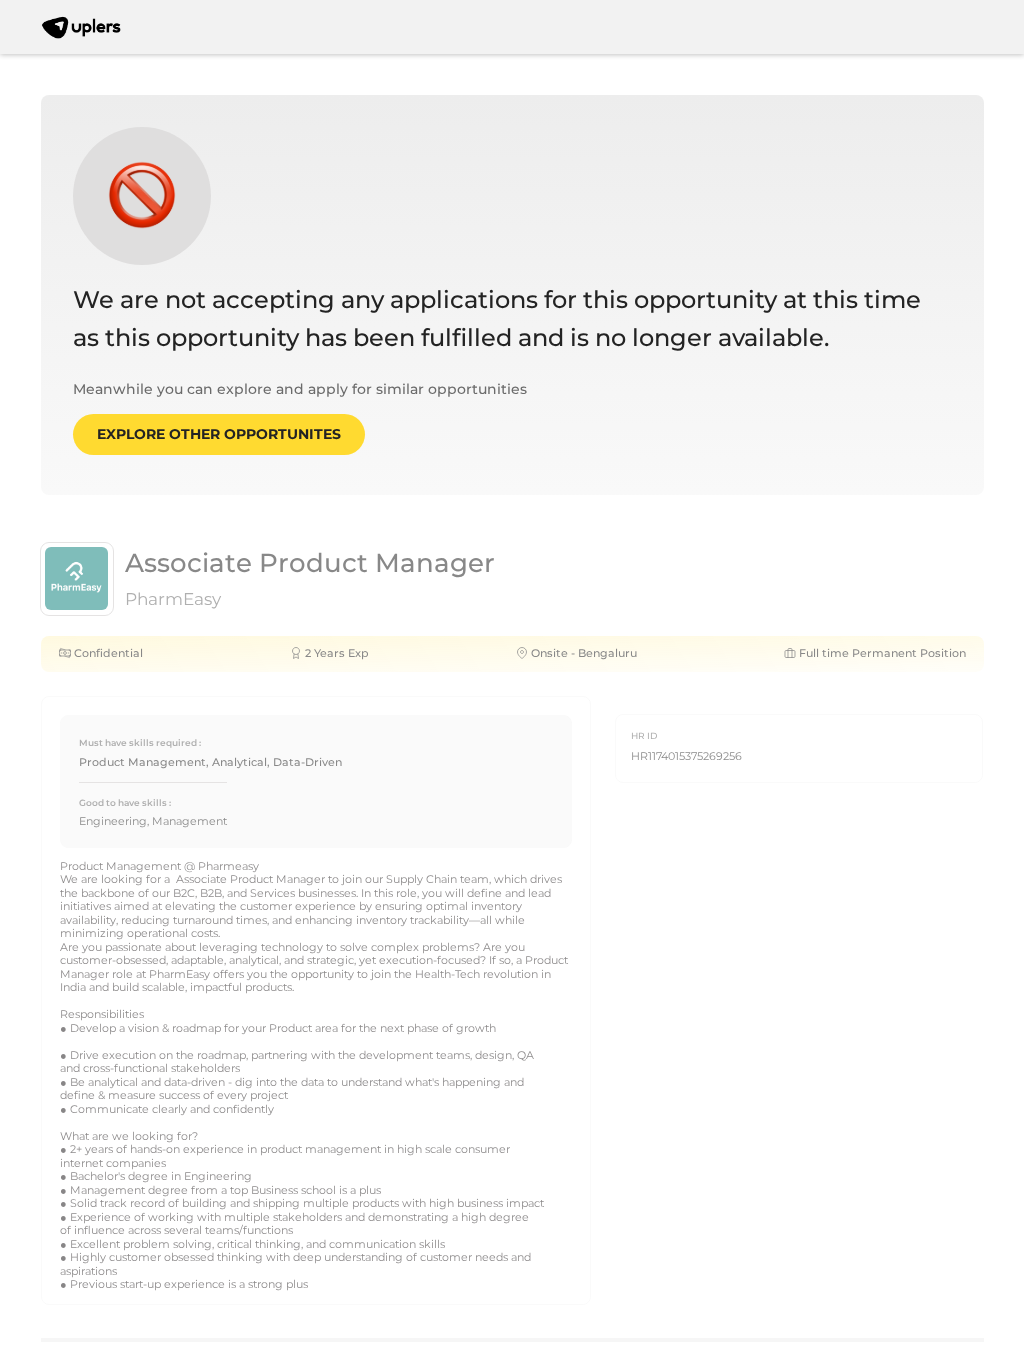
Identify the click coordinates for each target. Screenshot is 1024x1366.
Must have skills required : (140, 742)
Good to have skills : (125, 802)
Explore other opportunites (219, 434)
